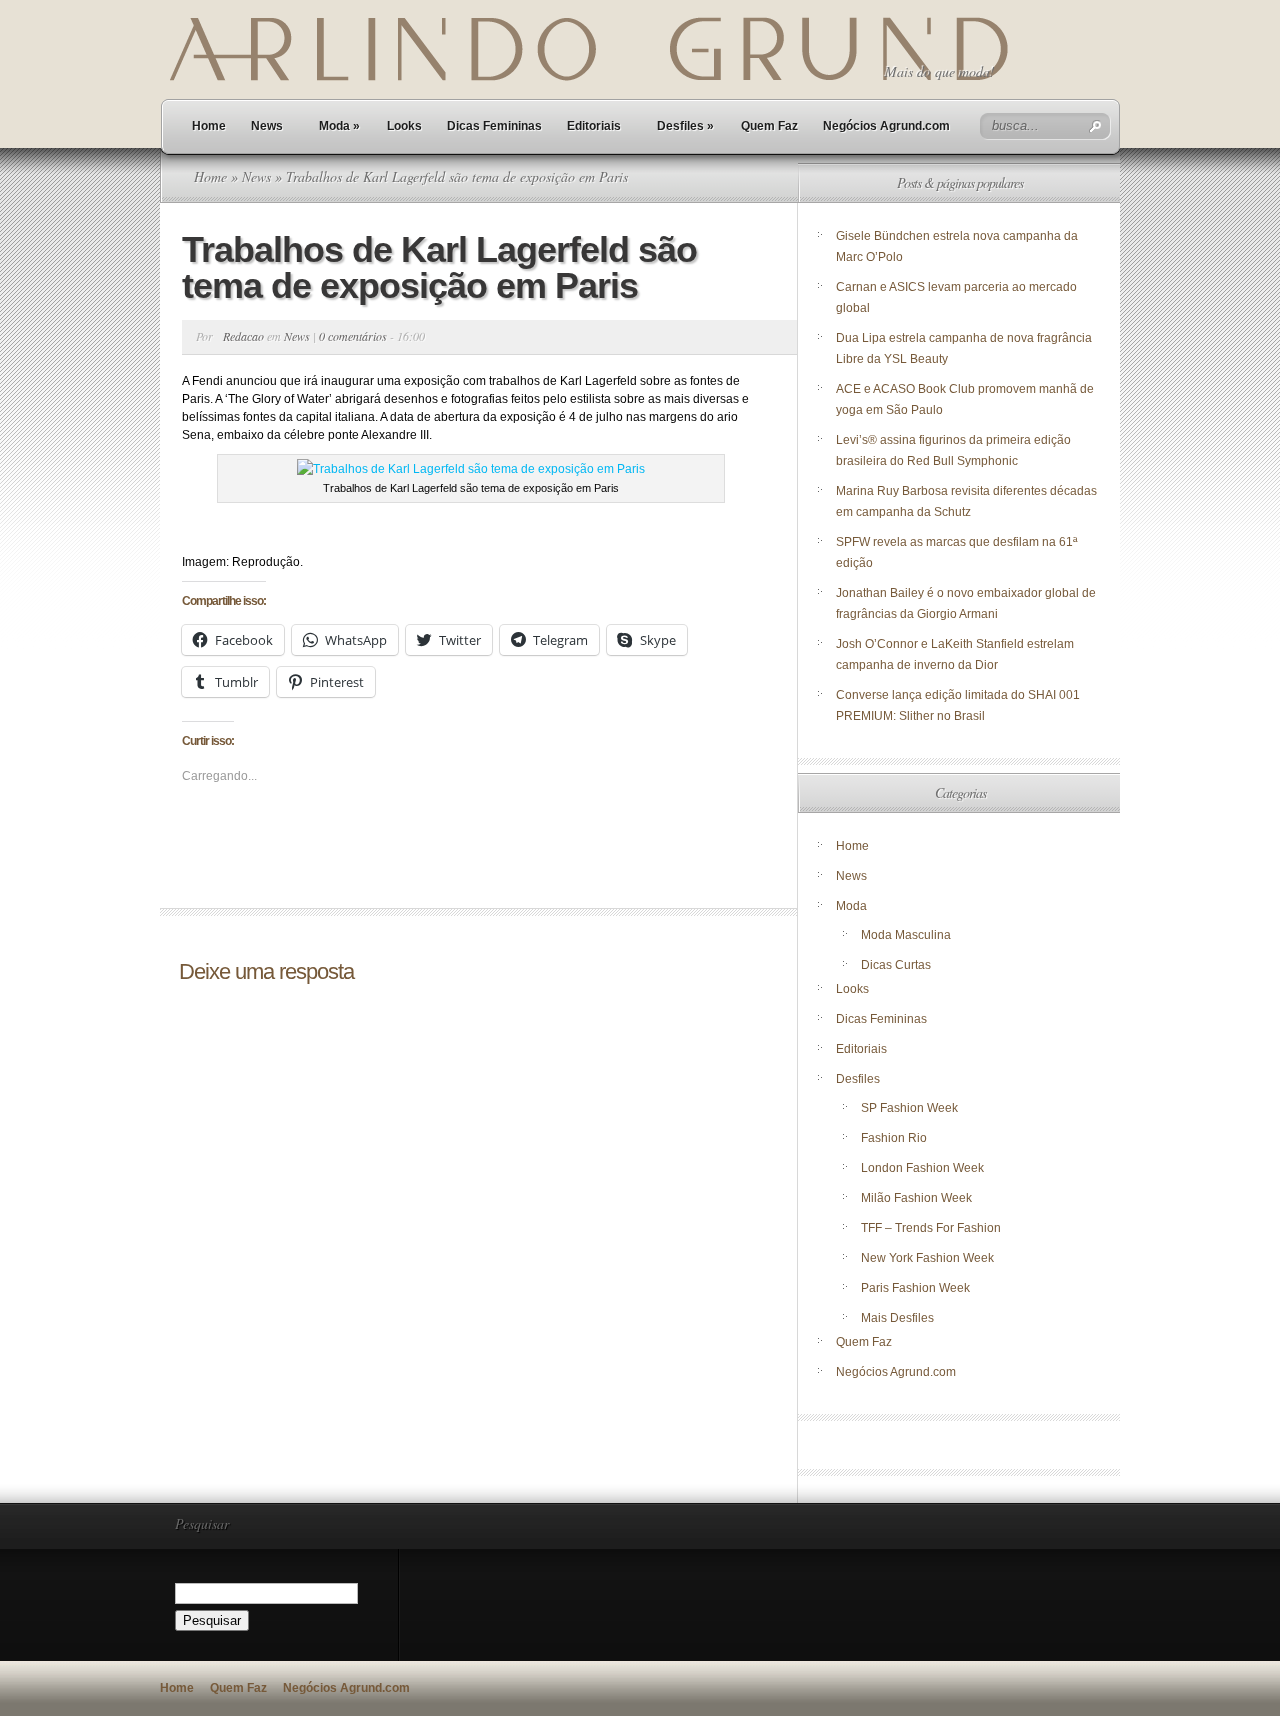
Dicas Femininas (494, 126)
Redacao (243, 336)
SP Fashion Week (909, 1108)
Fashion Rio (894, 1138)
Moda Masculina (906, 935)
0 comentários (353, 336)
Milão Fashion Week (916, 1198)
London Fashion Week (922, 1168)
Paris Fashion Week (915, 1288)
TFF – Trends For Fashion (931, 1228)
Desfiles (685, 126)
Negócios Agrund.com (886, 126)
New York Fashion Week (927, 1258)
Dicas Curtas (896, 965)
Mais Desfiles (897, 1318)
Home (209, 126)
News (267, 126)
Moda (339, 126)
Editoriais (594, 126)
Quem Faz (769, 126)
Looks (404, 126)
